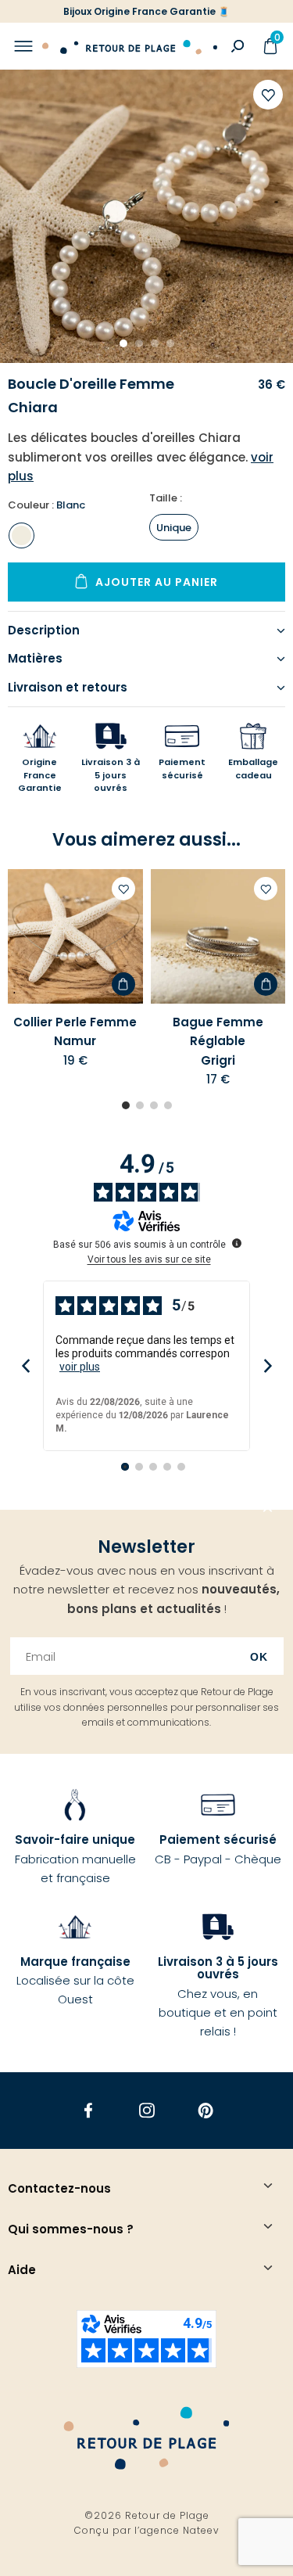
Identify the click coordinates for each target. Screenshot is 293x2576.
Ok (259, 1657)
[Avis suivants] (268, 1366)
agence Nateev (180, 2530)
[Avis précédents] (25, 1366)
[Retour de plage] (130, 46)
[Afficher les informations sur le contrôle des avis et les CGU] (237, 1243)
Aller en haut (268, 1510)
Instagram (146, 2111)
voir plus (80, 1367)
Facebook (88, 2111)
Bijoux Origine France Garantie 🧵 (146, 11)
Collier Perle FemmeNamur (75, 1031)
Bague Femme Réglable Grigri (218, 1041)
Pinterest (205, 2111)
